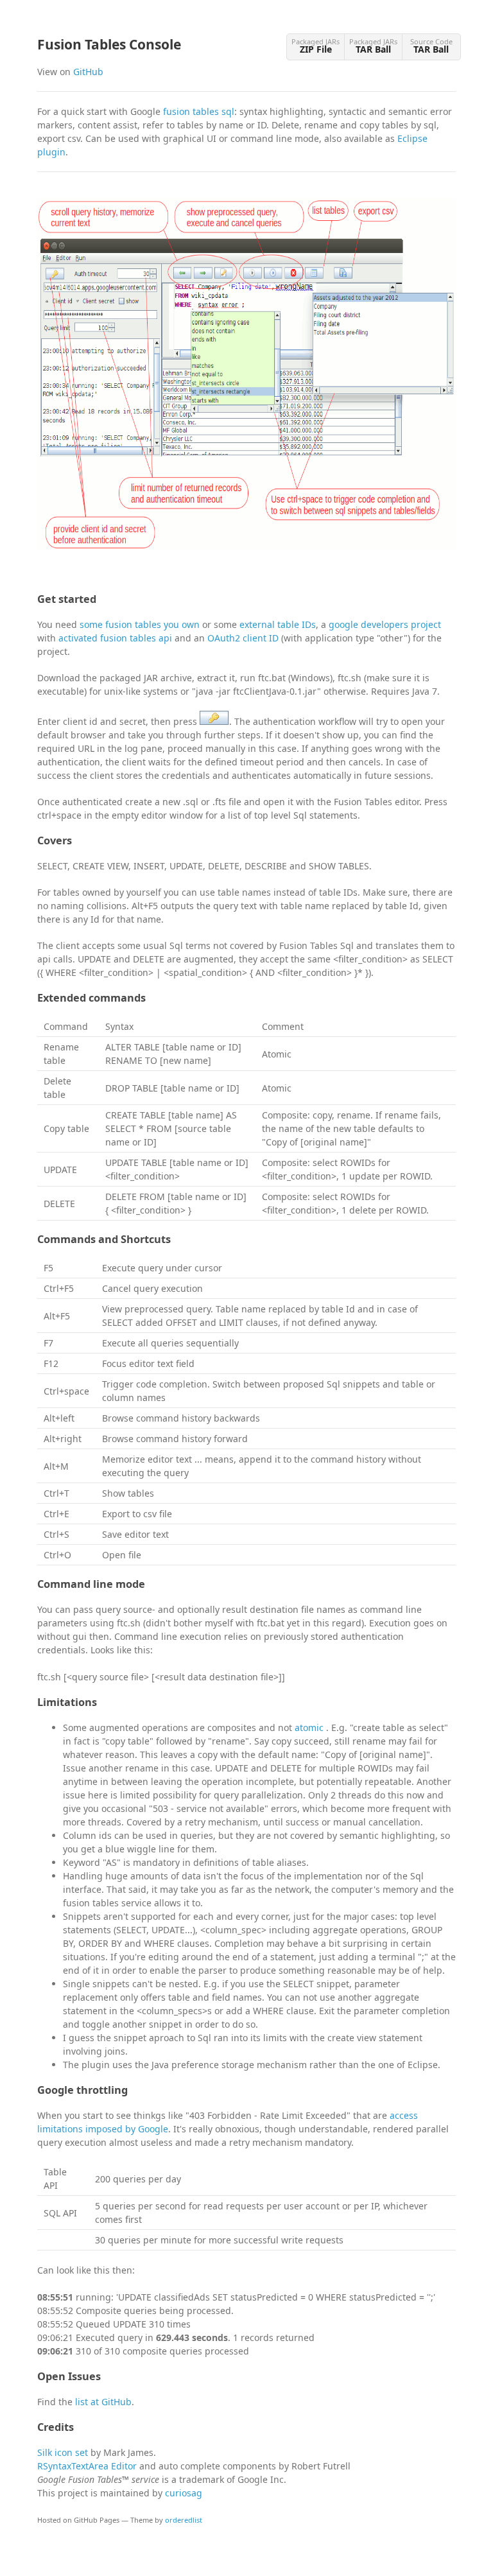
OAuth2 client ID (243, 638)
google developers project (385, 624)
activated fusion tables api (115, 638)
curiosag (184, 2493)
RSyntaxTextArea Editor (87, 2466)
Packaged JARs (316, 46)
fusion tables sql (199, 111)
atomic (310, 1727)
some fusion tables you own (140, 624)
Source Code (431, 46)
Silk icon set (63, 2452)
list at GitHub (103, 2402)
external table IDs (278, 624)
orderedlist (184, 2520)
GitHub (88, 72)
